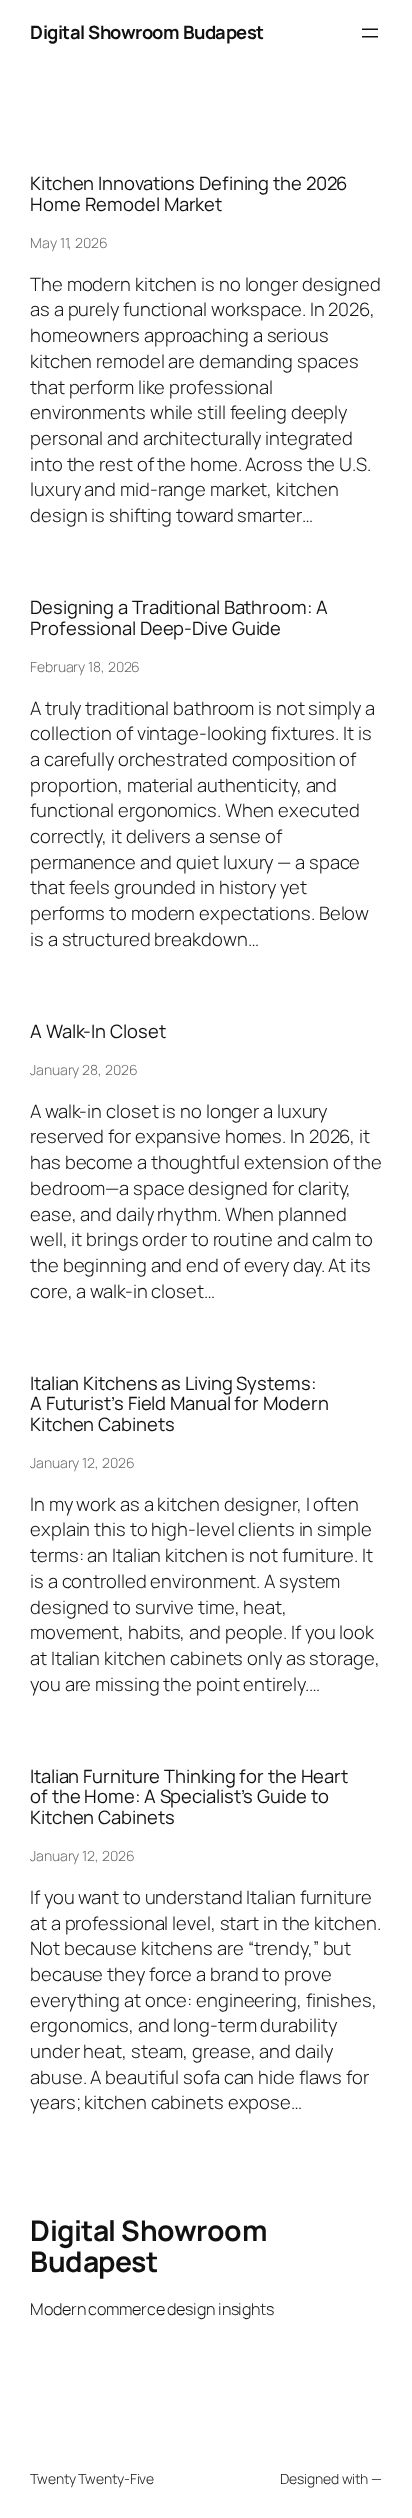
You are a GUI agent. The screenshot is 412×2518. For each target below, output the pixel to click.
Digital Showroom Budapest (147, 32)
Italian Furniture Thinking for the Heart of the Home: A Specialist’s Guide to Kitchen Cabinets (189, 1797)
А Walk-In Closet (97, 1031)
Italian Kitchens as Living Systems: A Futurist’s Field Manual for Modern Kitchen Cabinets (179, 1404)
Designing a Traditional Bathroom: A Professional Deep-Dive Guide (179, 617)
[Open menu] (370, 33)
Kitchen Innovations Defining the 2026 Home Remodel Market (188, 193)
